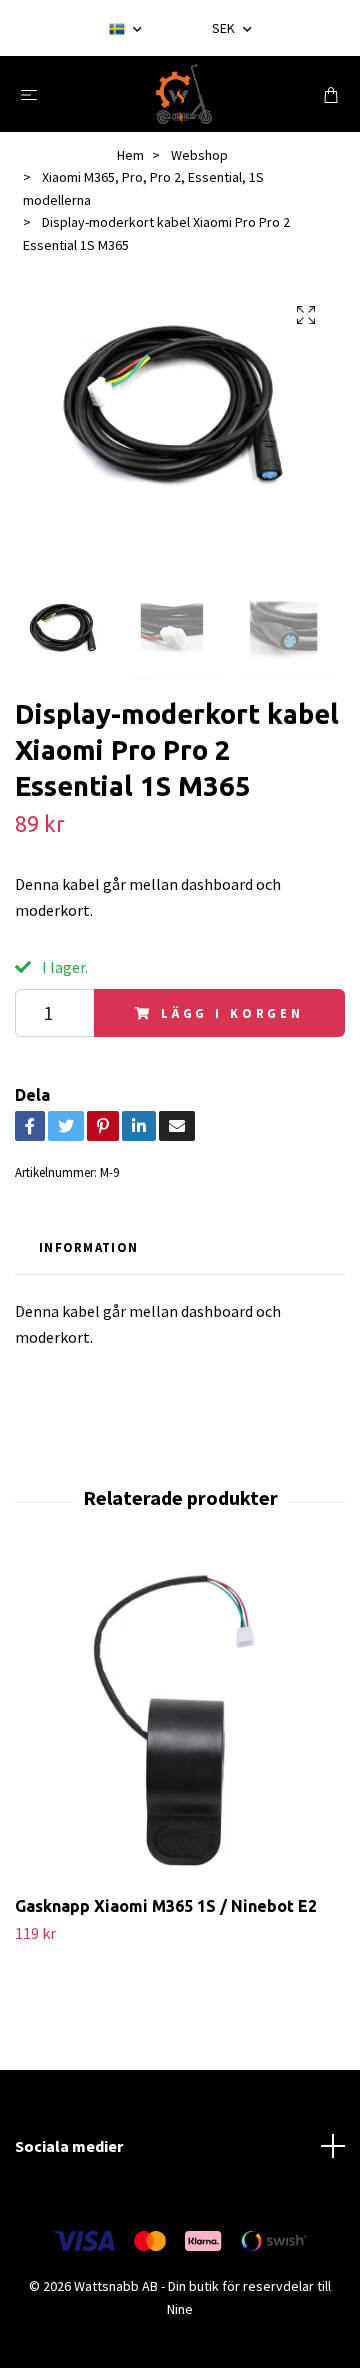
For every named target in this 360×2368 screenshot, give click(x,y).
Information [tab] (88, 1247)
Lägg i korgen (232, 1013)
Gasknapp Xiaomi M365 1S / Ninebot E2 (166, 1906)
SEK (225, 28)
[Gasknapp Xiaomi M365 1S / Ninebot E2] (180, 1723)
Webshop (199, 155)
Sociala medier (69, 2146)
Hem (130, 155)
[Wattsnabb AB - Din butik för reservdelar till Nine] (184, 94)
